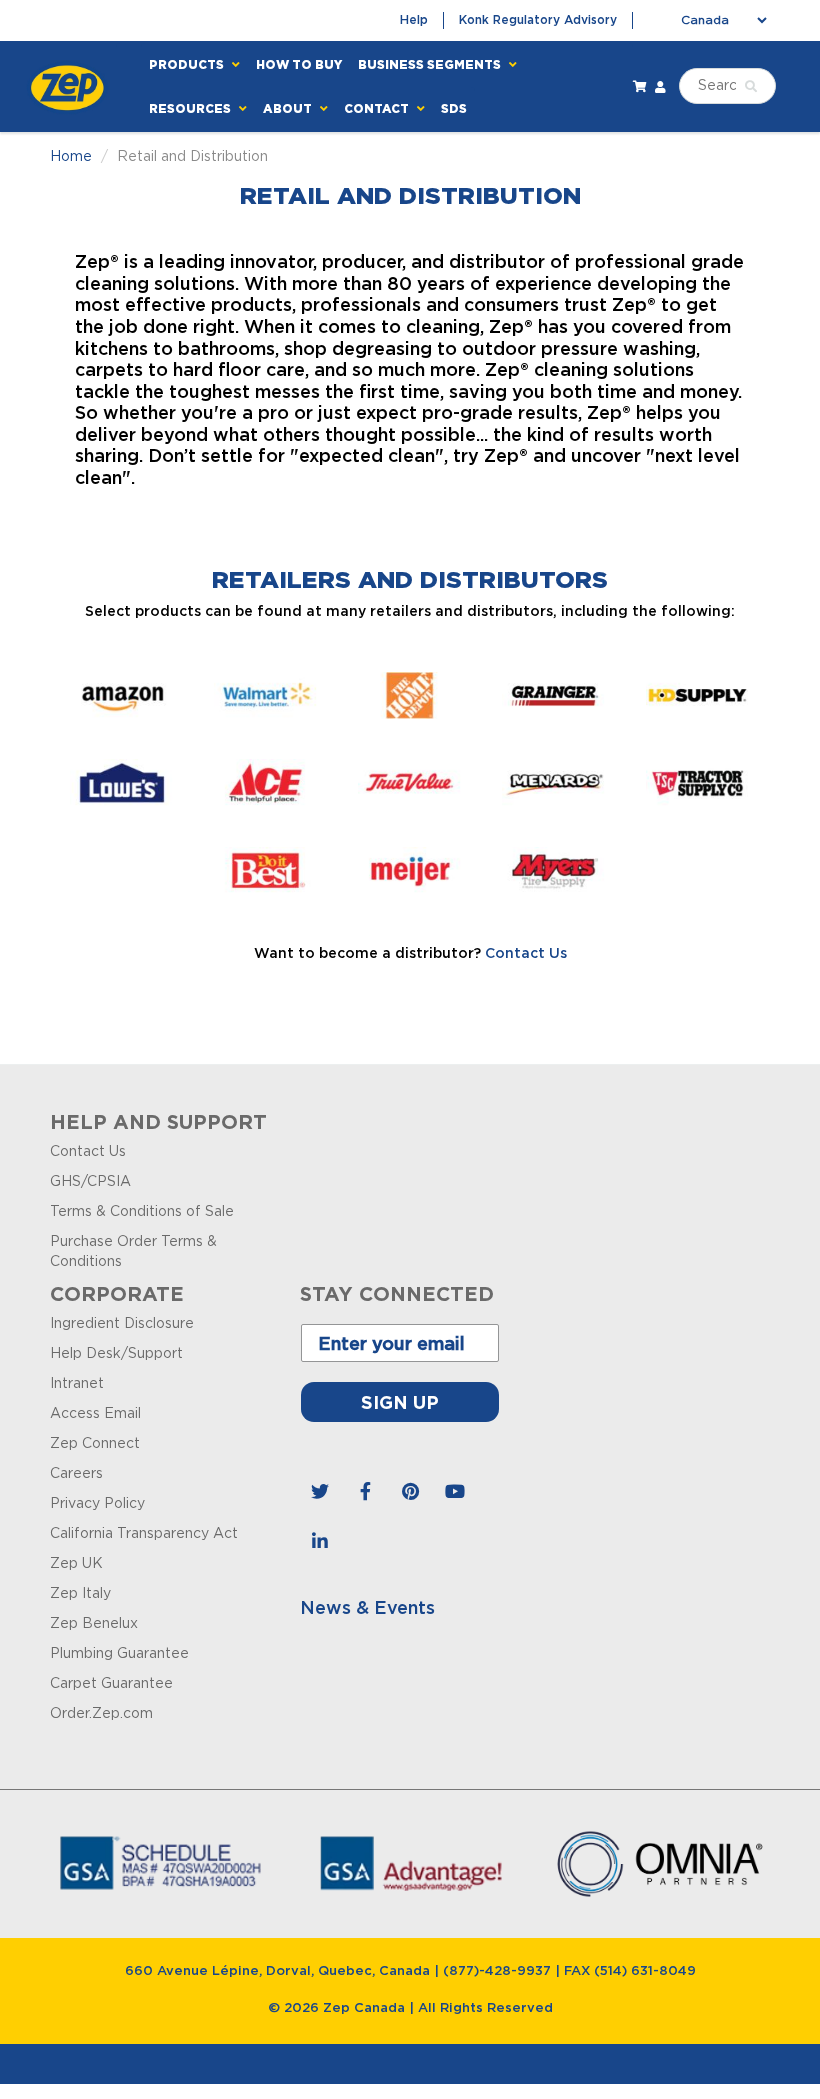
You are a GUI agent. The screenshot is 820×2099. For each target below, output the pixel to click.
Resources (191, 108)
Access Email (95, 1414)
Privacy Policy (97, 1504)
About (289, 108)
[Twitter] (320, 1492)
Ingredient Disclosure (122, 1324)
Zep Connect (95, 1444)
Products (188, 64)
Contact (378, 108)
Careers (76, 1474)
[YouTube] (455, 1492)
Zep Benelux (94, 1624)
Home (71, 157)
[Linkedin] (320, 1542)
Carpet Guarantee (111, 1684)
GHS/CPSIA (90, 1182)
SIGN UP (400, 1402)
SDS (454, 108)
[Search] (751, 87)
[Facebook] (365, 1492)
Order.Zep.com (101, 1714)
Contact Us (526, 954)
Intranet (77, 1384)
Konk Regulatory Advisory (538, 20)
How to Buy (299, 64)
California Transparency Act (144, 1534)
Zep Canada (364, 2008)
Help (414, 20)
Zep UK (76, 1564)
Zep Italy (80, 1594)
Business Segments (431, 64)
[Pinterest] (410, 1492)
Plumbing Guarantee (119, 1654)
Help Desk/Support (116, 1354)
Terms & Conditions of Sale (142, 1212)
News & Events (367, 1609)
